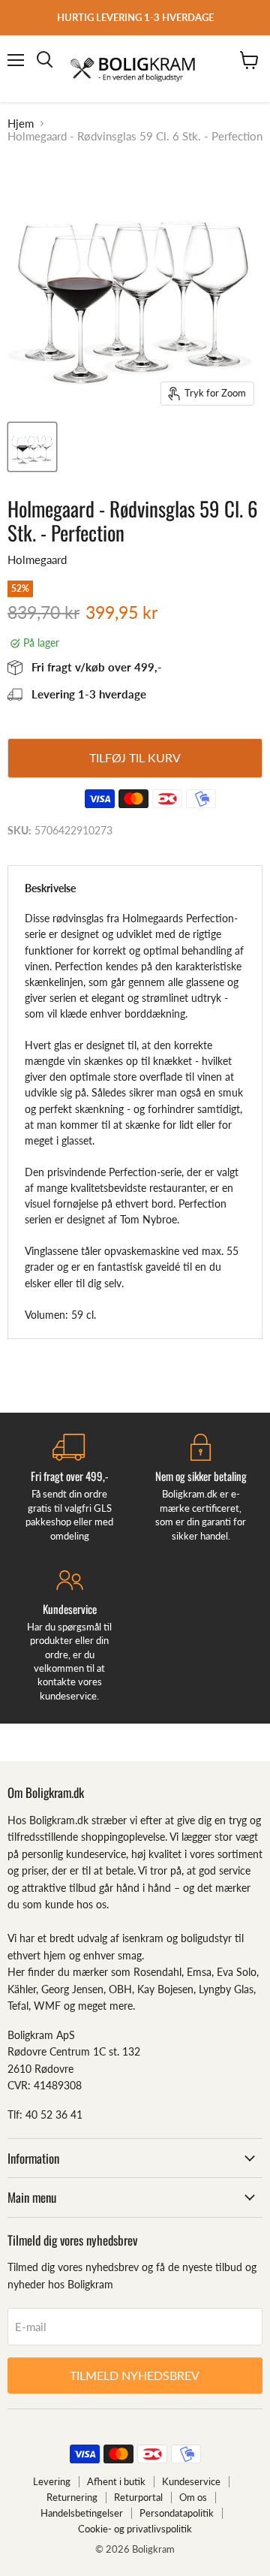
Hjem (21, 124)
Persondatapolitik (177, 2513)
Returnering (72, 2497)
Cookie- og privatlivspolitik (135, 2529)
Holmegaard (37, 560)
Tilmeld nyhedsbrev (135, 2375)
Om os (193, 2497)
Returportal (138, 2497)
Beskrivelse (50, 888)
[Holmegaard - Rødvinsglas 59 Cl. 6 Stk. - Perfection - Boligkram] (32, 447)
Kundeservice (191, 2481)
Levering (52, 2481)
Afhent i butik (116, 2481)
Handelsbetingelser (82, 2513)
